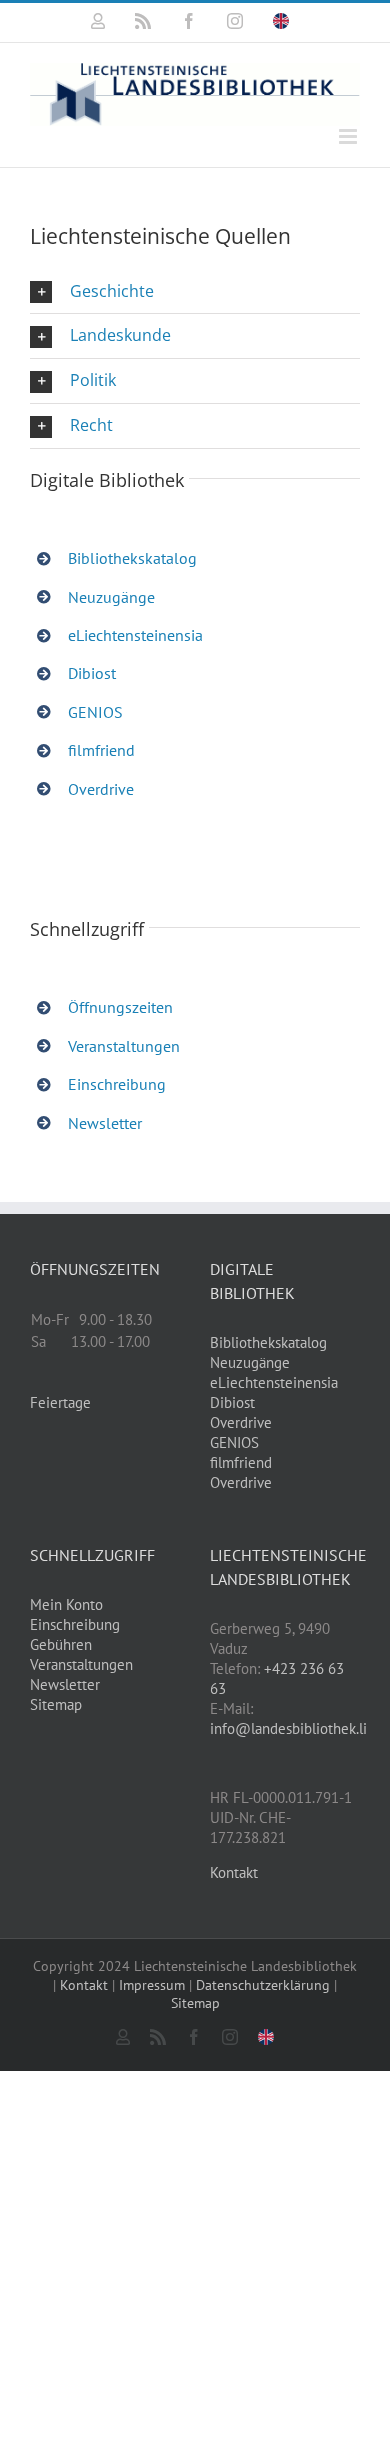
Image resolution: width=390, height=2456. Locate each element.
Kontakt (234, 1872)
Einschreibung (117, 1084)
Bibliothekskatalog (132, 558)
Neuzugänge (111, 597)
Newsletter (105, 1123)
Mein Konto (66, 1604)
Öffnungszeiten (120, 1007)
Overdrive (101, 789)
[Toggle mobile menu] (349, 136)
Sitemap (56, 1704)
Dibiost (92, 673)
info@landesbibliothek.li (288, 1728)
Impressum (152, 1985)
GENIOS (95, 712)
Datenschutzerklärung (263, 1985)
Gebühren (61, 1644)
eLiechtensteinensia (135, 635)
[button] (195, 292)
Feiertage (60, 1402)
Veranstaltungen (124, 1046)
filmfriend (101, 750)
